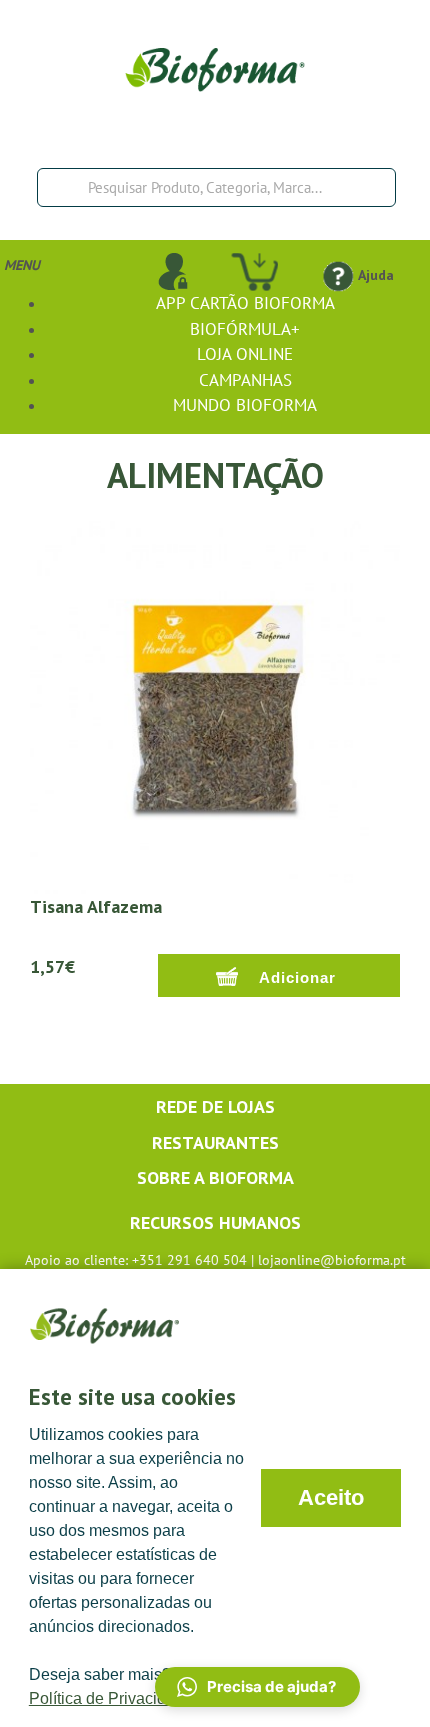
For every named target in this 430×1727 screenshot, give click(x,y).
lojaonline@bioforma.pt (332, 1260)
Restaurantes (215, 1142)
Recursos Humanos (215, 1222)
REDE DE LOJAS (215, 1106)
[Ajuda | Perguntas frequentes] (337, 275)
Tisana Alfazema (96, 906)
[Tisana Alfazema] (215, 706)
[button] (257, 1687)
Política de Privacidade (111, 1698)
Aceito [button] (331, 1497)
